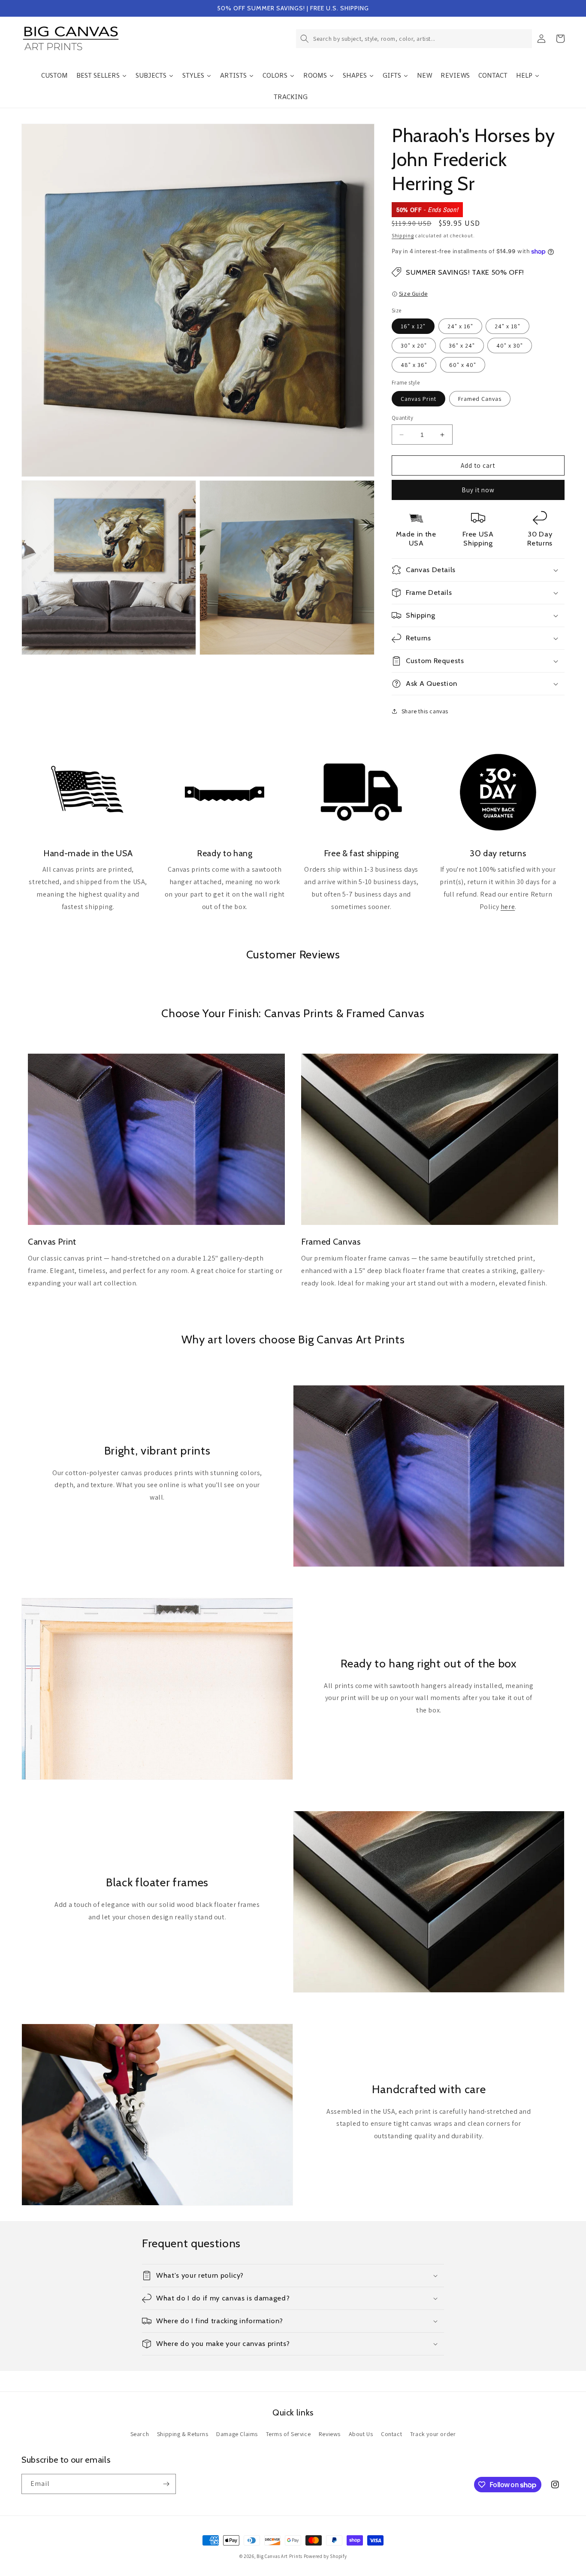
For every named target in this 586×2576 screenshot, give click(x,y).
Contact (391, 2434)
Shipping (403, 235)
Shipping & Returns (183, 2434)
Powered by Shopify (325, 2556)
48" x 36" (414, 365)
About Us (361, 2434)
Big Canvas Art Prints (279, 2556)
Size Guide (413, 294)
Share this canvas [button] (425, 711)
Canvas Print (418, 399)
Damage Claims (237, 2434)
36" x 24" (462, 345)
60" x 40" (463, 365)
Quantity (402, 418)
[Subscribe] (166, 2484)
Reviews (330, 2434)
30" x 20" (414, 345)
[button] (414, 39)
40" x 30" (510, 345)
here (508, 907)
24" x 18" (507, 326)
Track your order (433, 2434)
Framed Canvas (480, 399)
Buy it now (478, 490)
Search (140, 2434)
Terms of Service (288, 2434)
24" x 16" (460, 326)
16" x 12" (413, 326)
